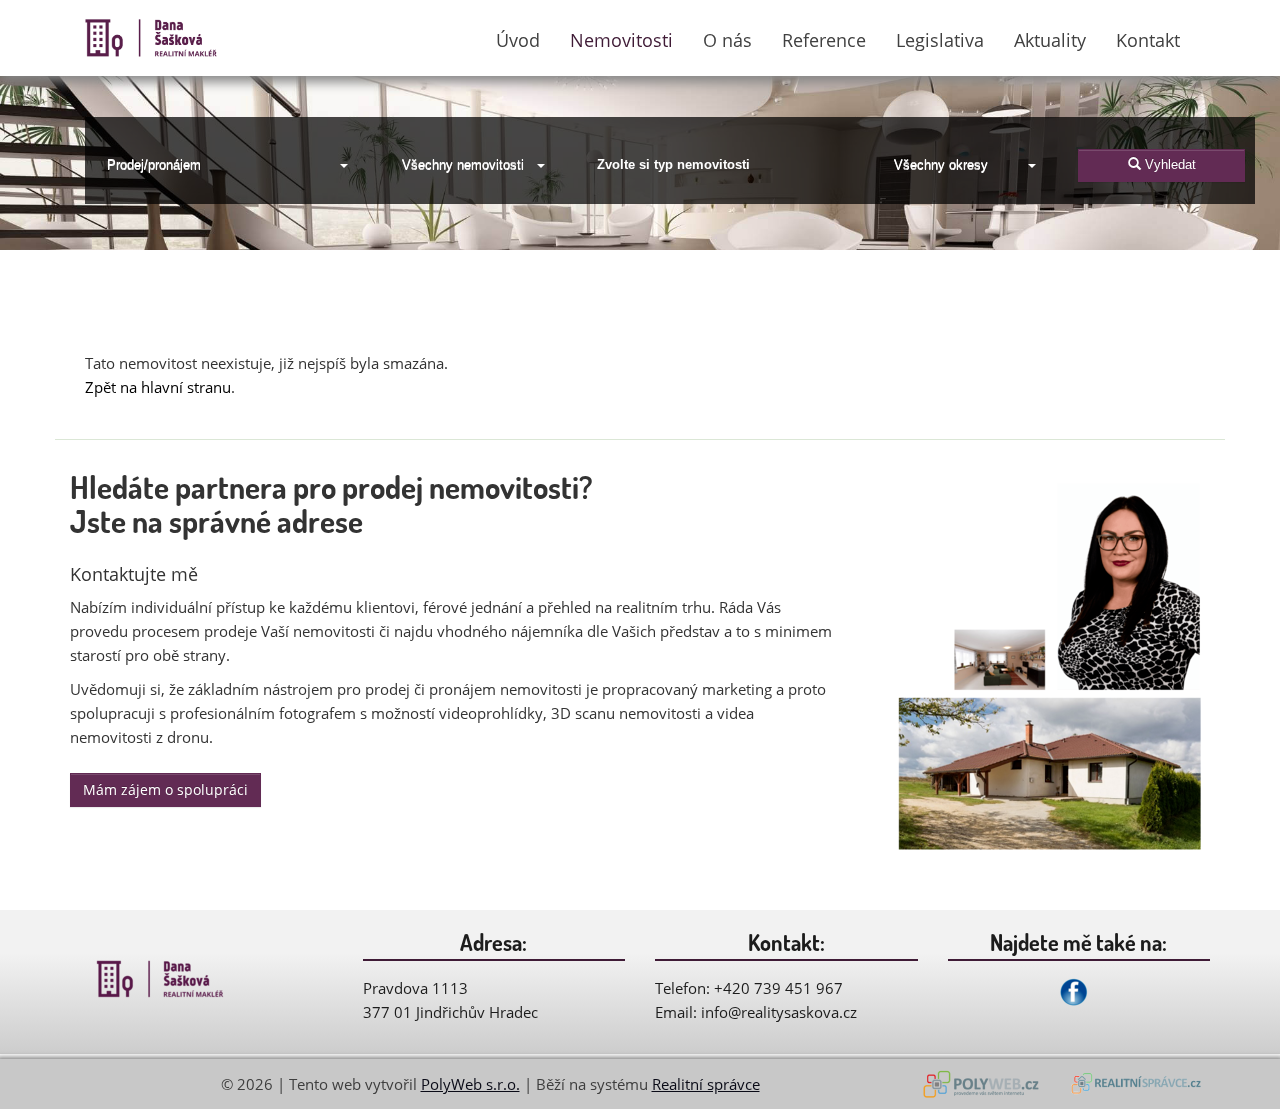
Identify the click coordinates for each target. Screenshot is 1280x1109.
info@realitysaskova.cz (779, 1012)
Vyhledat (1168, 164)
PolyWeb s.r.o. (470, 1084)
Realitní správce (706, 1084)
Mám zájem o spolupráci (165, 789)
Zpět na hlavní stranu (158, 387)
